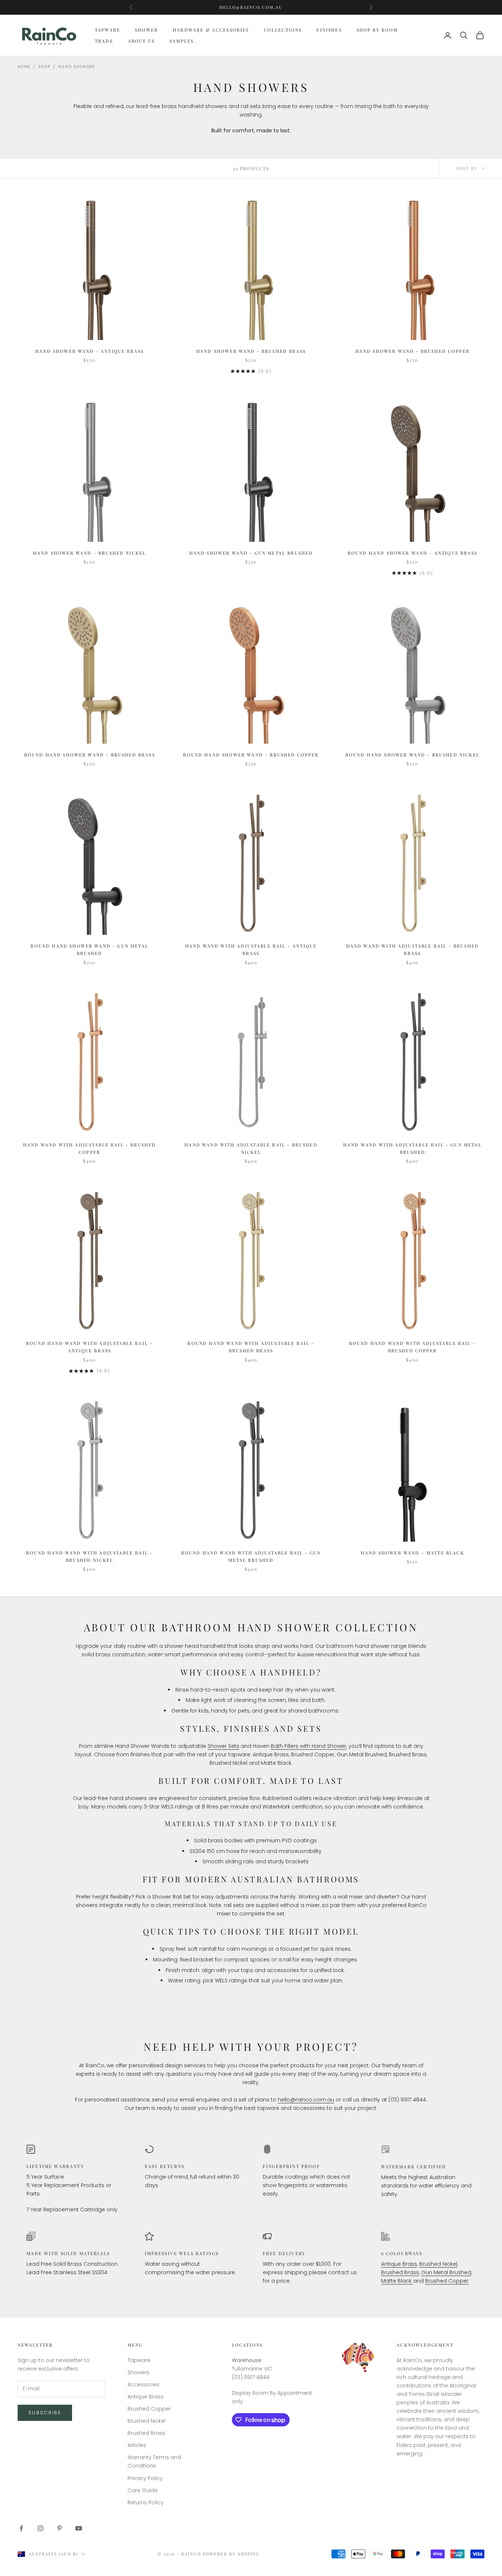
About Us (141, 41)
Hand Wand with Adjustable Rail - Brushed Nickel (251, 1148)
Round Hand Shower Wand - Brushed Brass (90, 755)
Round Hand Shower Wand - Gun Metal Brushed (89, 949)
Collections (283, 30)
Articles (137, 2445)
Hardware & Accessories (211, 30)
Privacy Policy (145, 2478)
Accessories (144, 2384)
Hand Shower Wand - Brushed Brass (251, 351)
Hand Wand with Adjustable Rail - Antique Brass (251, 949)
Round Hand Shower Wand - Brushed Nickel (413, 755)
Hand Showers (77, 67)
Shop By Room (377, 30)
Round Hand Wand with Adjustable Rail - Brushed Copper (413, 1347)
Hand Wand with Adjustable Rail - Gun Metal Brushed (413, 1148)
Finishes (329, 30)
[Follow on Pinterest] (60, 2528)
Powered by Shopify (231, 2554)
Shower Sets (223, 1746)
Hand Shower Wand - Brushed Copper (413, 351)
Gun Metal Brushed (446, 2272)
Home (24, 67)
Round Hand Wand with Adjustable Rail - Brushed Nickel (89, 1556)
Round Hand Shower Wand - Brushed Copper (251, 755)
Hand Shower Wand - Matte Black (413, 1553)
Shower (146, 30)
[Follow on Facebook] (21, 2528)
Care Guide (143, 2490)
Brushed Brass (400, 2272)
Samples (182, 41)
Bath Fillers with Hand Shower (309, 1746)
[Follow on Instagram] (40, 2528)
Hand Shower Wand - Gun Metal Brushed (251, 553)
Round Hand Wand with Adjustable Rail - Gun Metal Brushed (251, 1556)
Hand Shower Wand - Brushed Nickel (89, 553)
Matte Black (397, 2281)
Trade (104, 41)
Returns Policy (146, 2502)
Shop (44, 67)
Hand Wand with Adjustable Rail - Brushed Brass (413, 949)
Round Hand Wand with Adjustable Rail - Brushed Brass (251, 1347)
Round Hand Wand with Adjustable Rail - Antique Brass (89, 1347)
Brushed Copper (447, 2281)
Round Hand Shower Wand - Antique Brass (413, 553)
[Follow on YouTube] (79, 2528)
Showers (139, 2372)
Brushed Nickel (438, 2264)
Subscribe (45, 2413)
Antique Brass (399, 2264)
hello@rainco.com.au (306, 2100)
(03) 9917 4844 (251, 7)
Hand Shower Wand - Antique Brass (89, 351)
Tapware (107, 30)
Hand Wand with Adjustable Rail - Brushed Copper (89, 1148)
